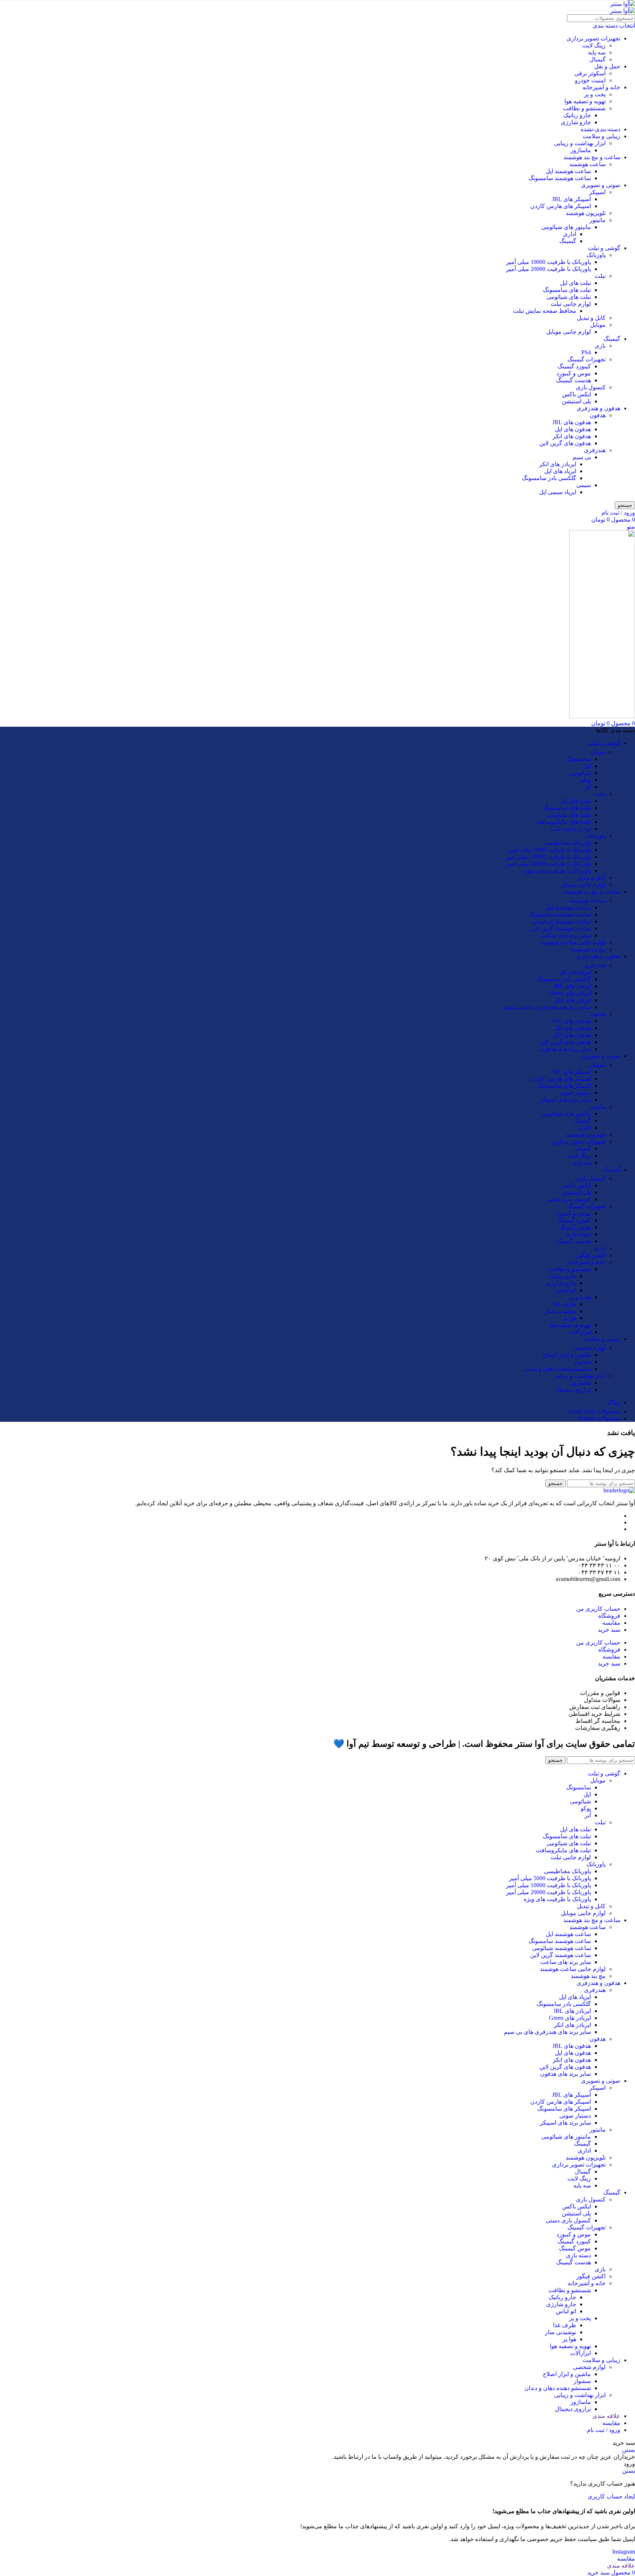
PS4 (586, 352)
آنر (588, 787)
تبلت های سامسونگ (567, 290)
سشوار (582, 1362)
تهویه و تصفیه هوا (585, 101)
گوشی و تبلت (604, 248)
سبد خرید (609, 1630)
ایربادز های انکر (558, 464)
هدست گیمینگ (573, 380)
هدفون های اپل (573, 429)
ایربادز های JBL (572, 986)
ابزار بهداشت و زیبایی (580, 143)
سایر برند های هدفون (566, 1049)
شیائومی (580, 773)
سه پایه (597, 52)
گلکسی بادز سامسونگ (549, 478)
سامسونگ (579, 759)
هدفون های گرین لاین (565, 443)
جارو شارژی (576, 122)
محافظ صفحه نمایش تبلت (545, 311)
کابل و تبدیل (591, 318)
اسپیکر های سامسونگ (564, 1086)
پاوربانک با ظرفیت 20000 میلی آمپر (548, 269)
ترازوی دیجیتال (573, 1390)
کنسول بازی (591, 387)
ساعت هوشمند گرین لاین (561, 928)
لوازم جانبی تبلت (571, 304)
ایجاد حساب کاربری (611, 2496)
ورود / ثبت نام (604, 2430)
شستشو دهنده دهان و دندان (558, 1369)
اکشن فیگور (591, 1255)
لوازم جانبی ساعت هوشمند (573, 942)
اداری (570, 234)
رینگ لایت (594, 45)
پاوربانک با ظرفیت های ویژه (557, 871)
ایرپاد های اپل (560, 471)
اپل (587, 766)
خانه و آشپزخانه (601, 87)
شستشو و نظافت (584, 108)
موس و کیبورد (574, 373)
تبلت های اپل (575, 283)
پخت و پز (595, 94)
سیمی (584, 485)
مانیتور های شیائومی (566, 227)
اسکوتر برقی (590, 73)
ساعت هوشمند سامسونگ (560, 178)
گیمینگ (568, 241)
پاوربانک (596, 255)
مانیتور (598, 220)
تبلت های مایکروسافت (563, 822)
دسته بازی (578, 1234)
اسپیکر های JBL (571, 199)
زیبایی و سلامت (601, 136)
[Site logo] (623, 4)
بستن (629, 2450)
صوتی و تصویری (601, 185)
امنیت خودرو (590, 80)
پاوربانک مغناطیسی (567, 843)
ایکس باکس (577, 394)
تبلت (600, 276)
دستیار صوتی (575, 1093)
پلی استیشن (576, 401)
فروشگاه (609, 1616)
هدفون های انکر (572, 436)
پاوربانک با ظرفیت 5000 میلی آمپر (550, 850)
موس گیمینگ (575, 1227)
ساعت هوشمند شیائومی (562, 921)
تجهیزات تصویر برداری (593, 38)
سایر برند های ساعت (566, 935)
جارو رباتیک (577, 115)
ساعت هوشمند (587, 164)
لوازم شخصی (589, 1348)
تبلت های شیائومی (569, 297)
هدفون (598, 415)
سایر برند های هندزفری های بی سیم (547, 1007)
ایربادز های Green (570, 993)
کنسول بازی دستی (568, 1199)
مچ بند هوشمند (588, 949)
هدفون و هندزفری (598, 408)
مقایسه (611, 1623)
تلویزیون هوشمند (586, 213)
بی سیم (582, 457)
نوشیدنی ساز (561, 1311)
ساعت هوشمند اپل (568, 171)
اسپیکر (597, 192)
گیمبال (598, 59)
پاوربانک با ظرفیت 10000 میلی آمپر (548, 262)
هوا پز (569, 1318)
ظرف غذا (565, 1304)
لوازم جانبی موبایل (568, 332)
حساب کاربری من (598, 1609)
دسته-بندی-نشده (600, 129)
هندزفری (595, 450)
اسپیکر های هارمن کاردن (561, 206)
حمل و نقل (607, 66)
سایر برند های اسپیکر (565, 1100)
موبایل (598, 325)
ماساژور (581, 150)
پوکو (586, 780)
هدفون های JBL (572, 422)
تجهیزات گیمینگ (586, 359)
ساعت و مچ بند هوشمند (592, 157)
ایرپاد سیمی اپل (558, 492)
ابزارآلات (580, 1332)
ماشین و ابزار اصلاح (567, 1355)
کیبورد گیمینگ (574, 366)
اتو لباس (566, 1290)
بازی (600, 346)
